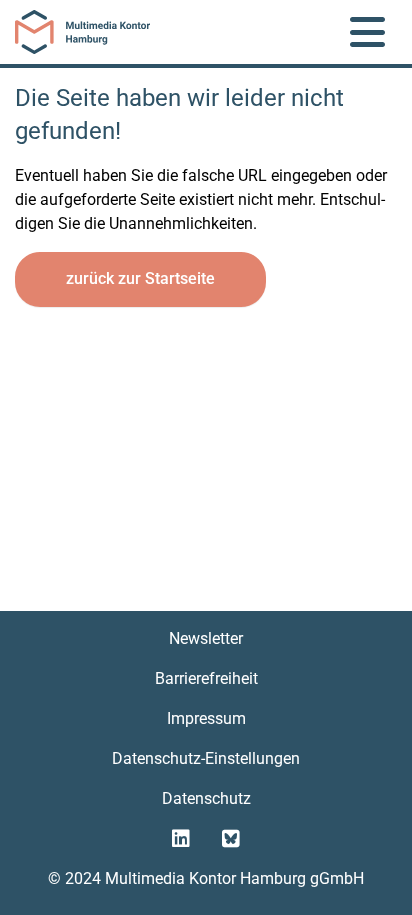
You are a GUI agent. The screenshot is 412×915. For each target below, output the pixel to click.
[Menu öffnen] (367, 32)
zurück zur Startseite (140, 278)
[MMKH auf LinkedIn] (181, 839)
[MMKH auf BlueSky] (231, 839)
